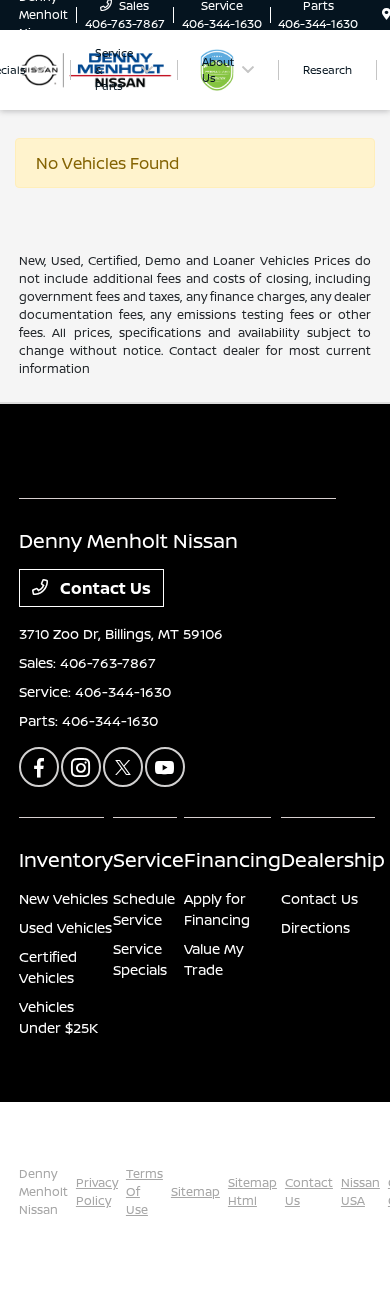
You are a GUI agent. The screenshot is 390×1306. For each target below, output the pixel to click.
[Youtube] (165, 767)
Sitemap (195, 1191)
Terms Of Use (144, 1191)
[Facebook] (39, 767)
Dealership (333, 859)
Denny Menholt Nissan (43, 1191)
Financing (232, 859)
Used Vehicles (65, 927)
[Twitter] (123, 767)
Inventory (66, 859)
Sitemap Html (252, 1191)
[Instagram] (81, 767)
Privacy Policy (97, 1191)
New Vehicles (63, 898)
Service (148, 859)
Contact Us (103, 588)
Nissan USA (360, 1191)
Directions (315, 927)
